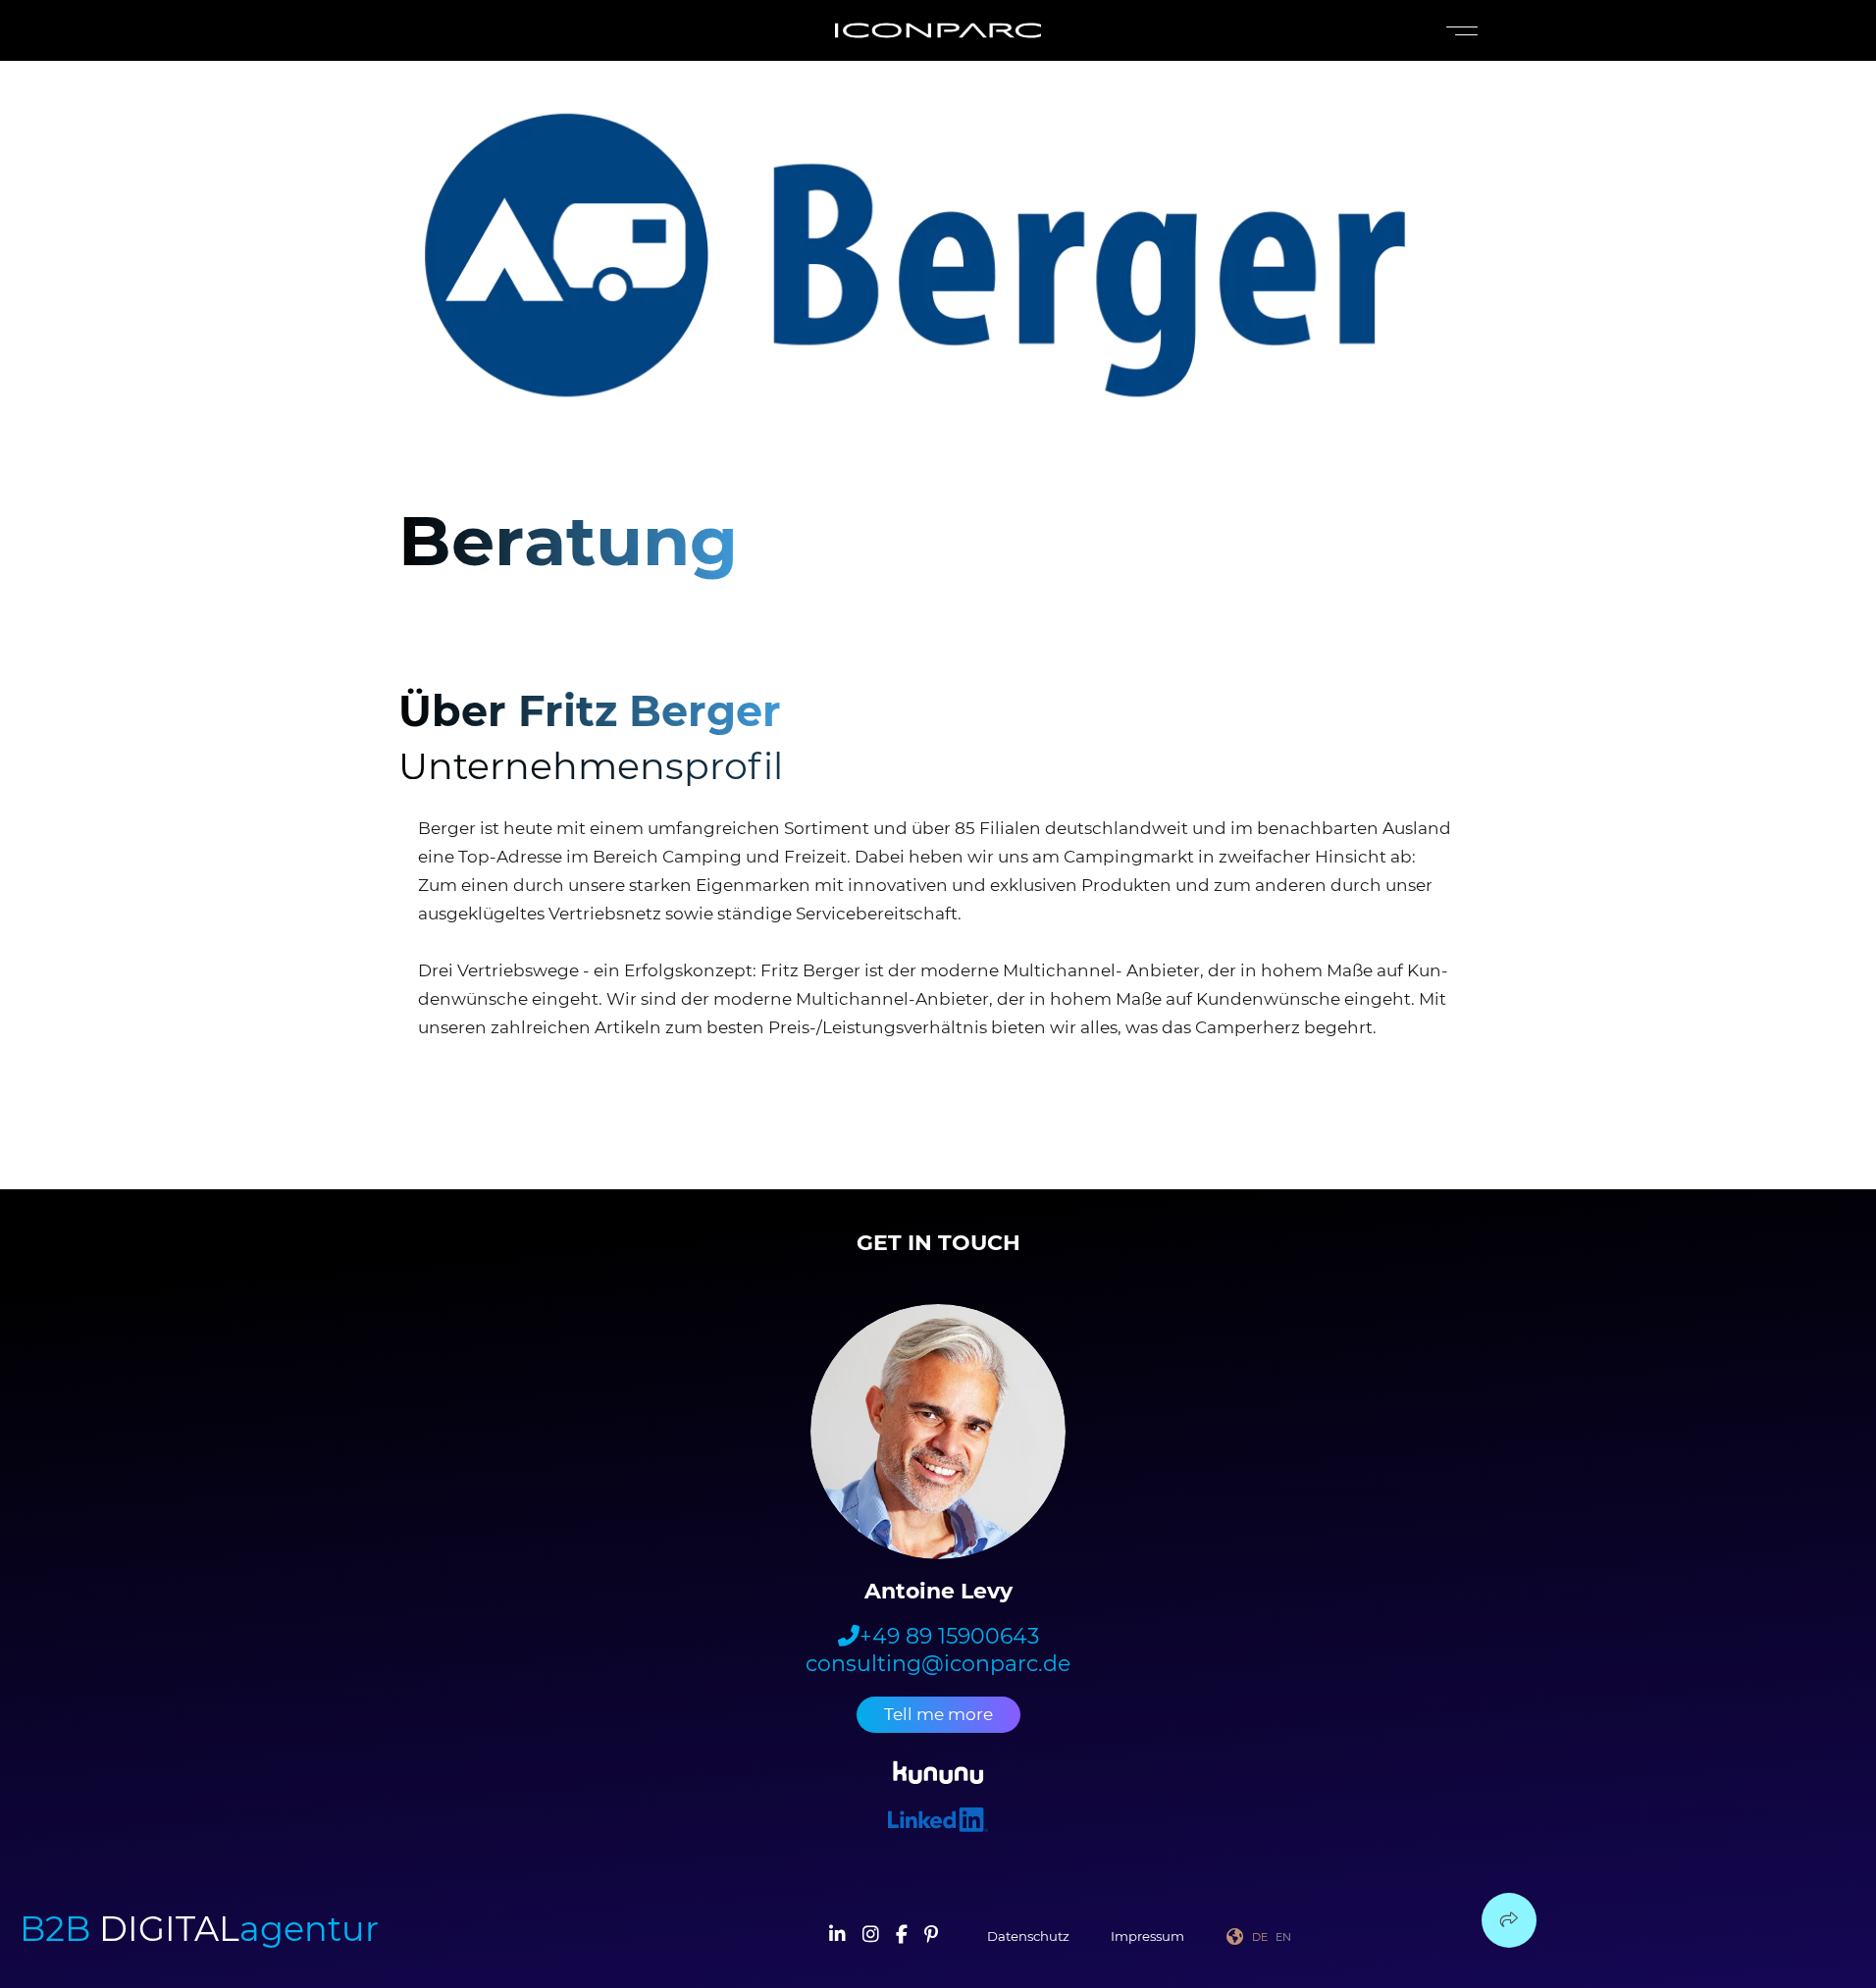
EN (1283, 1937)
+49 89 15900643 (949, 1637)
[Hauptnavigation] (1458, 31)
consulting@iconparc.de (938, 1664)
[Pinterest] (931, 1936)
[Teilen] (1509, 1920)
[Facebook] (902, 1936)
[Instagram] (871, 1936)
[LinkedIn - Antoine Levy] (938, 1823)
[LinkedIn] (837, 1936)
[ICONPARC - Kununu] (938, 1776)
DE (1260, 1937)
